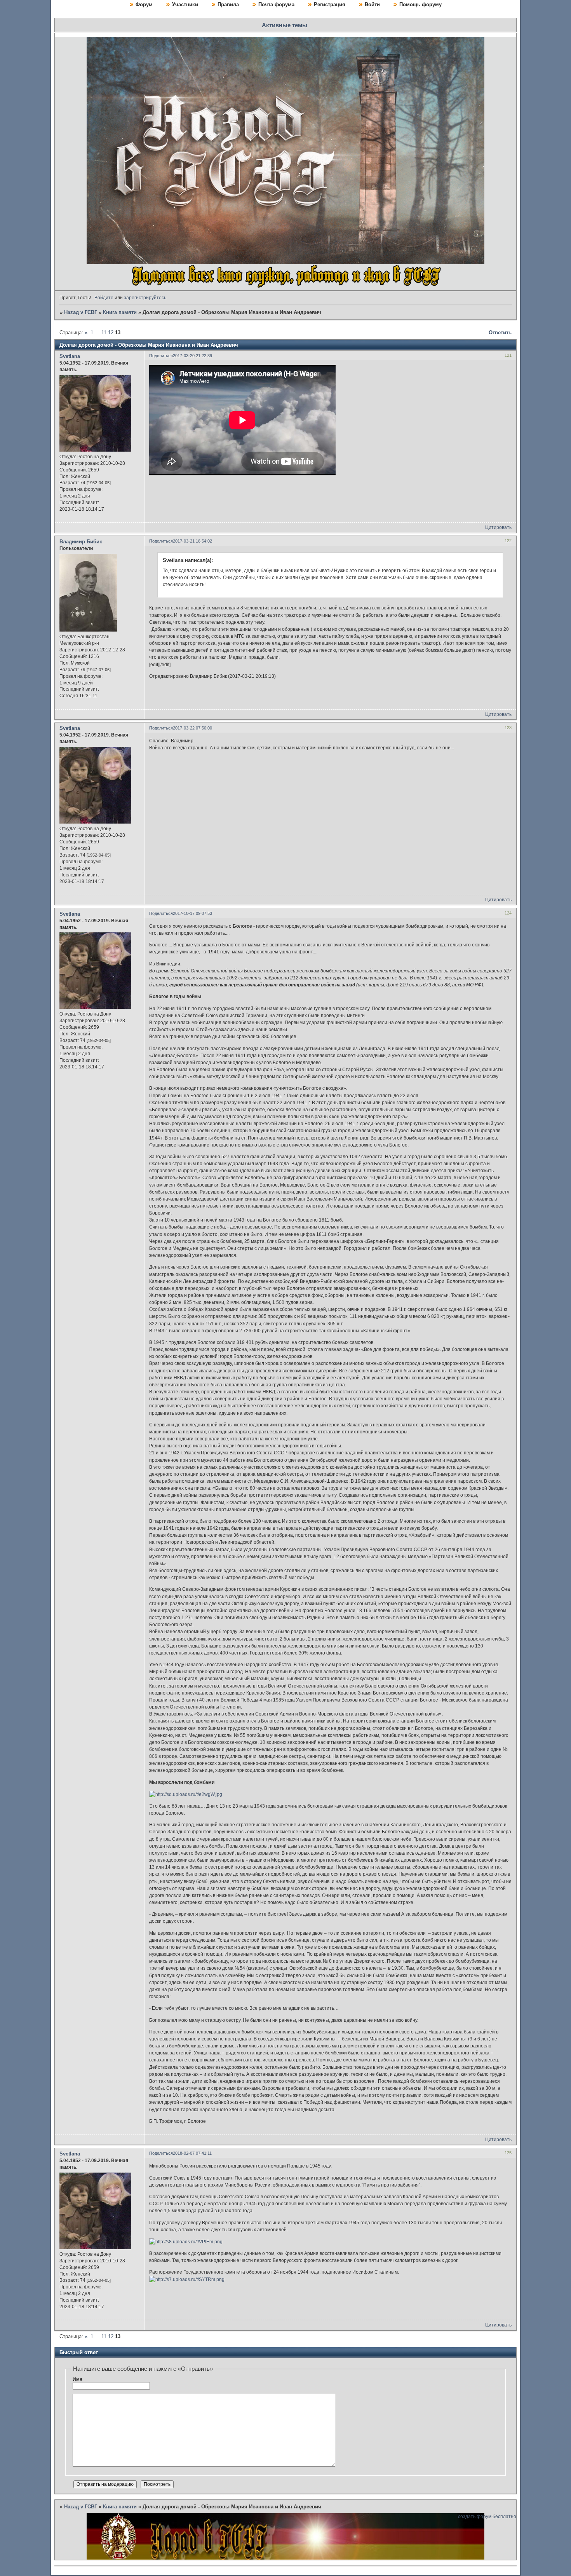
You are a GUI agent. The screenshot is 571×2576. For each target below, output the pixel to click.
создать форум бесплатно (487, 2517)
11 (104, 332)
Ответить (500, 332)
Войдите (104, 298)
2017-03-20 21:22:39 (192, 356)
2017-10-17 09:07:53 (192, 913)
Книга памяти (120, 312)
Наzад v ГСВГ (81, 312)
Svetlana (70, 356)
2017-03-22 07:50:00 (192, 728)
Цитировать (498, 527)
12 (111, 332)
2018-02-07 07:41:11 (192, 2153)
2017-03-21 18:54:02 (192, 541)
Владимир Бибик (81, 542)
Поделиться (161, 356)
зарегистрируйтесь (145, 298)
